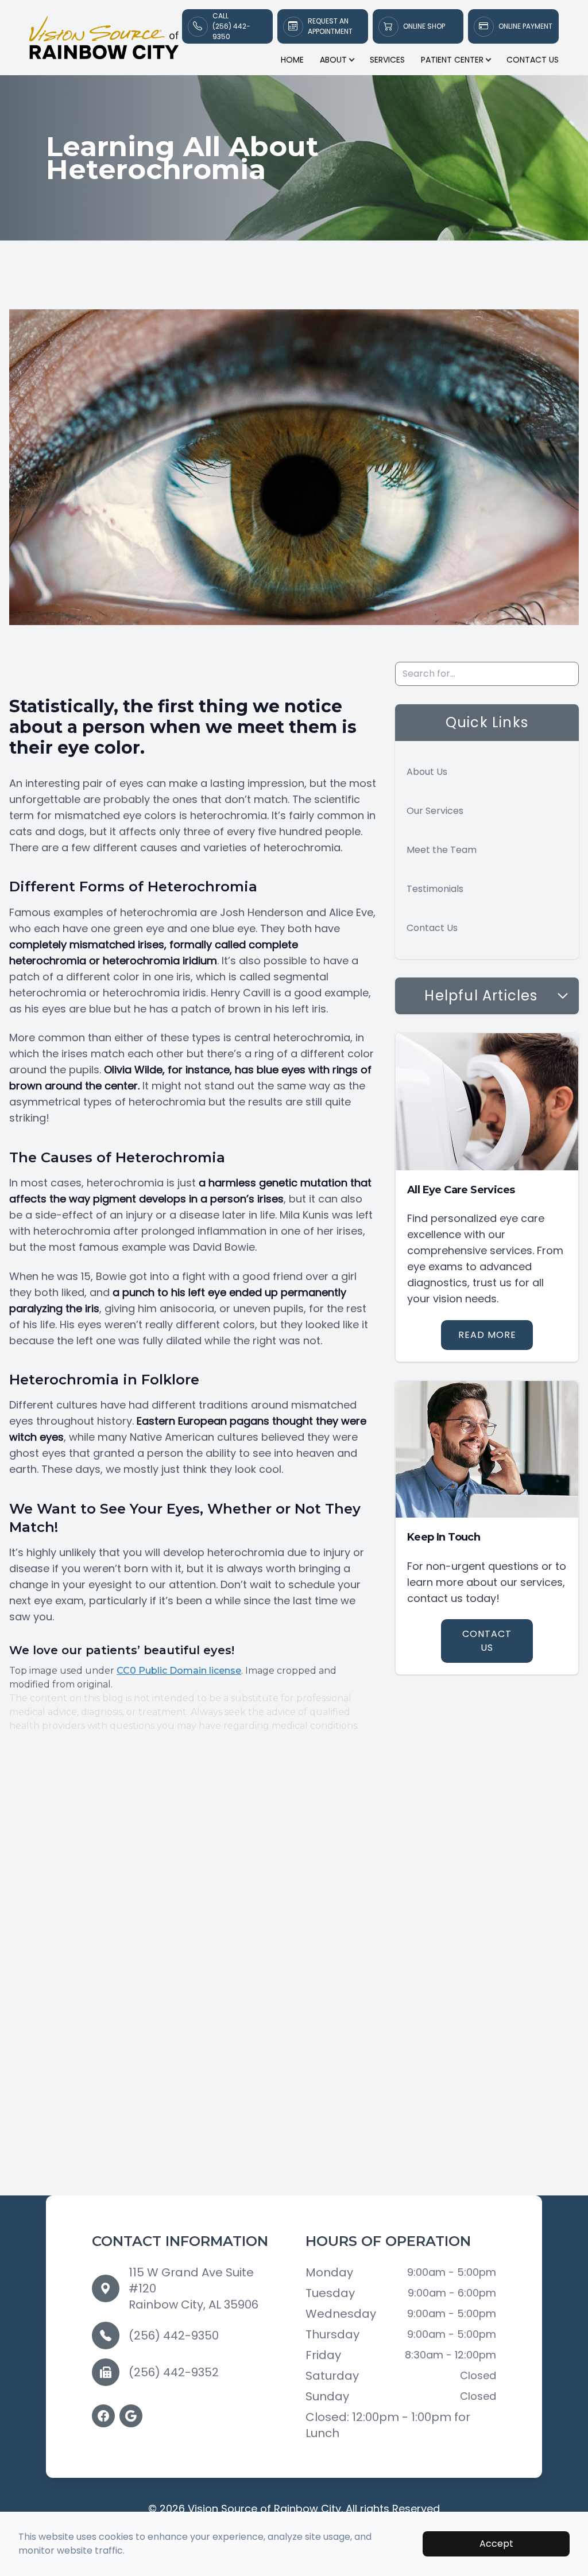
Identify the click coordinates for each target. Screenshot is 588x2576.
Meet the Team (442, 850)
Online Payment (525, 26)
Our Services (435, 811)
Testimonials (435, 889)
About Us (427, 772)
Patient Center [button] (452, 60)
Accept (496, 2544)
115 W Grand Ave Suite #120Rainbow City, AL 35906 (194, 2288)
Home (292, 60)
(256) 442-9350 (174, 2336)
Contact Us (533, 60)
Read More (487, 1335)
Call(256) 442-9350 (231, 26)
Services (387, 60)
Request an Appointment (330, 26)
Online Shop (424, 26)
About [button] (333, 60)
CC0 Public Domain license (179, 1671)
